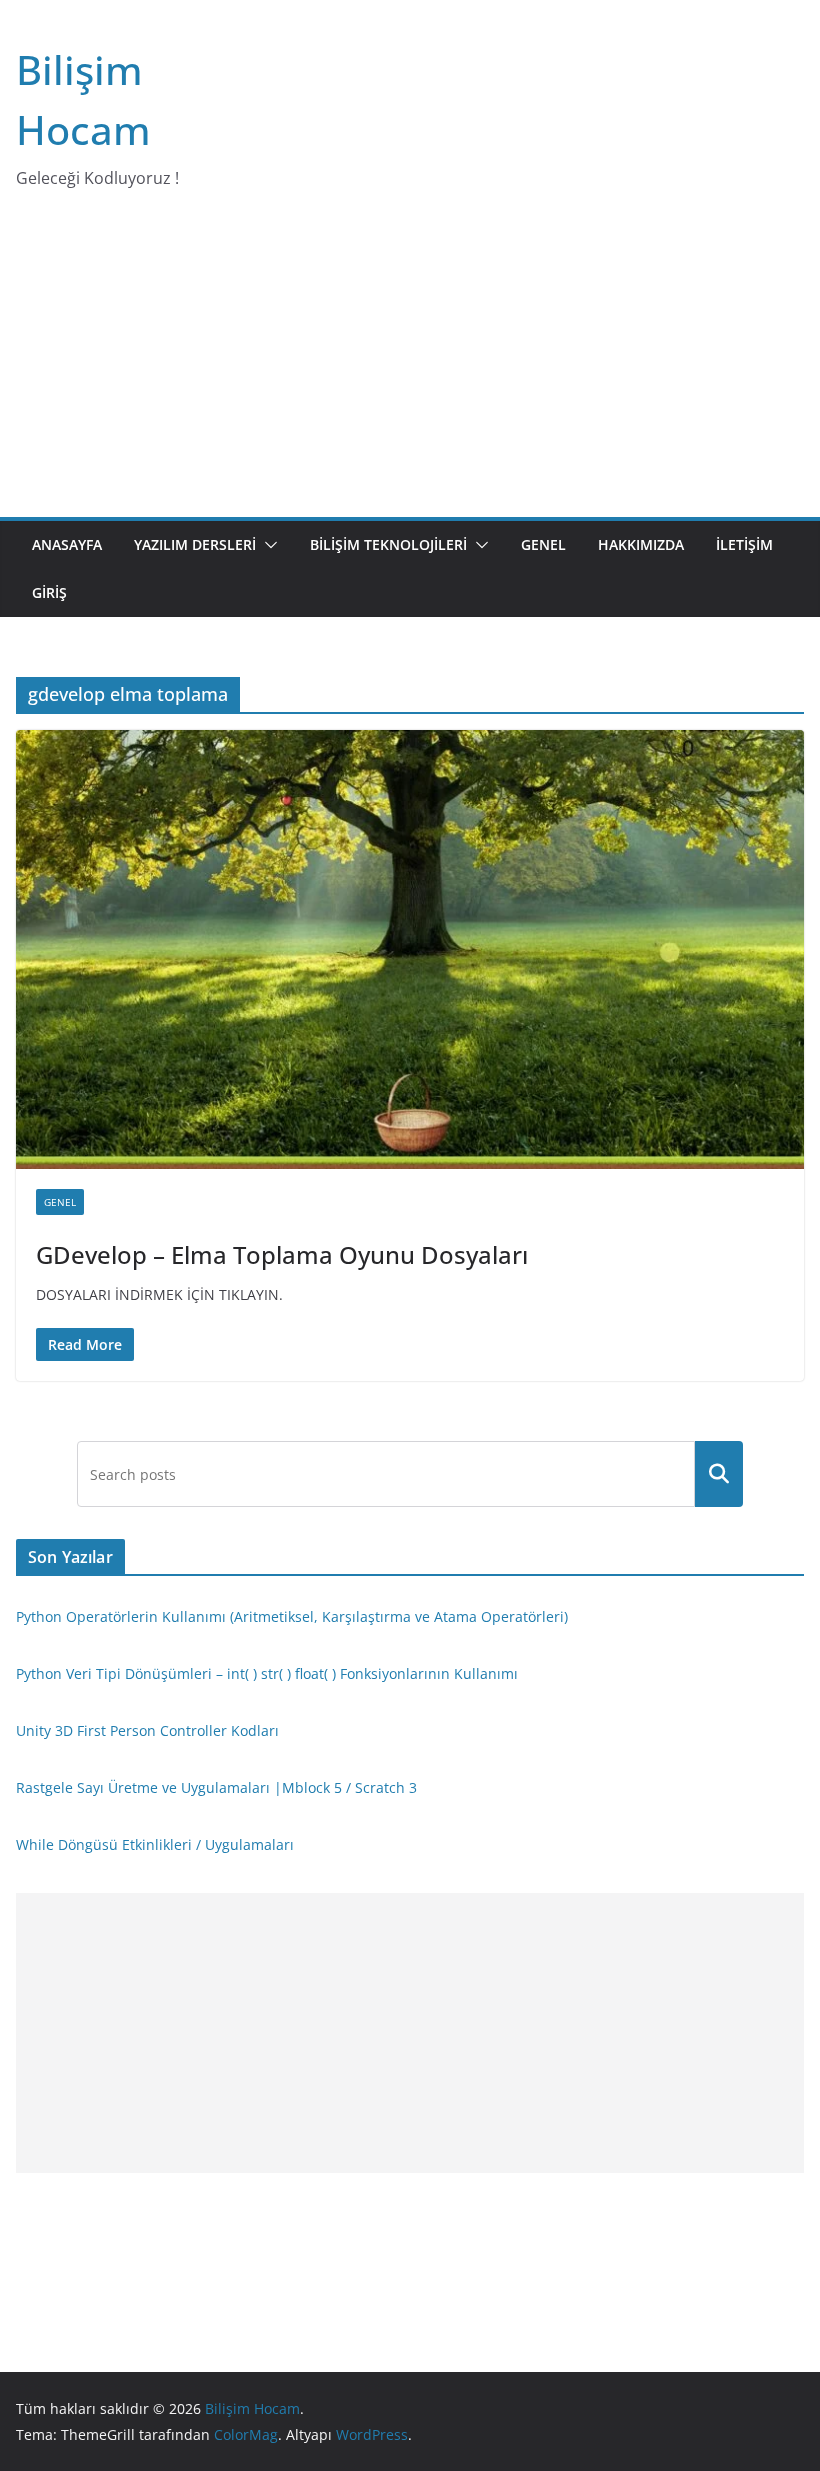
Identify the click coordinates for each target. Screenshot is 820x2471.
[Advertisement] (410, 367)
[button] (267, 545)
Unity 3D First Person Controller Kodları (147, 1730)
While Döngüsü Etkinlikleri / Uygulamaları (155, 1844)
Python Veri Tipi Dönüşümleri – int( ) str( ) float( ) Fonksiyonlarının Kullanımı (267, 1673)
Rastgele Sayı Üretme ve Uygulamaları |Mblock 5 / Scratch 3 (216, 1787)
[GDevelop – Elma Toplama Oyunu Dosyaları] (410, 949)
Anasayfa (67, 544)
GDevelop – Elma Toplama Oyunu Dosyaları (282, 1254)
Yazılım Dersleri (195, 544)
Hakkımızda (641, 544)
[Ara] (719, 1474)
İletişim (744, 544)
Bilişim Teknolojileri (388, 544)
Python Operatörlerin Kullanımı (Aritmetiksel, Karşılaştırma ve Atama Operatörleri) (292, 1616)
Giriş (49, 592)
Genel (543, 544)
